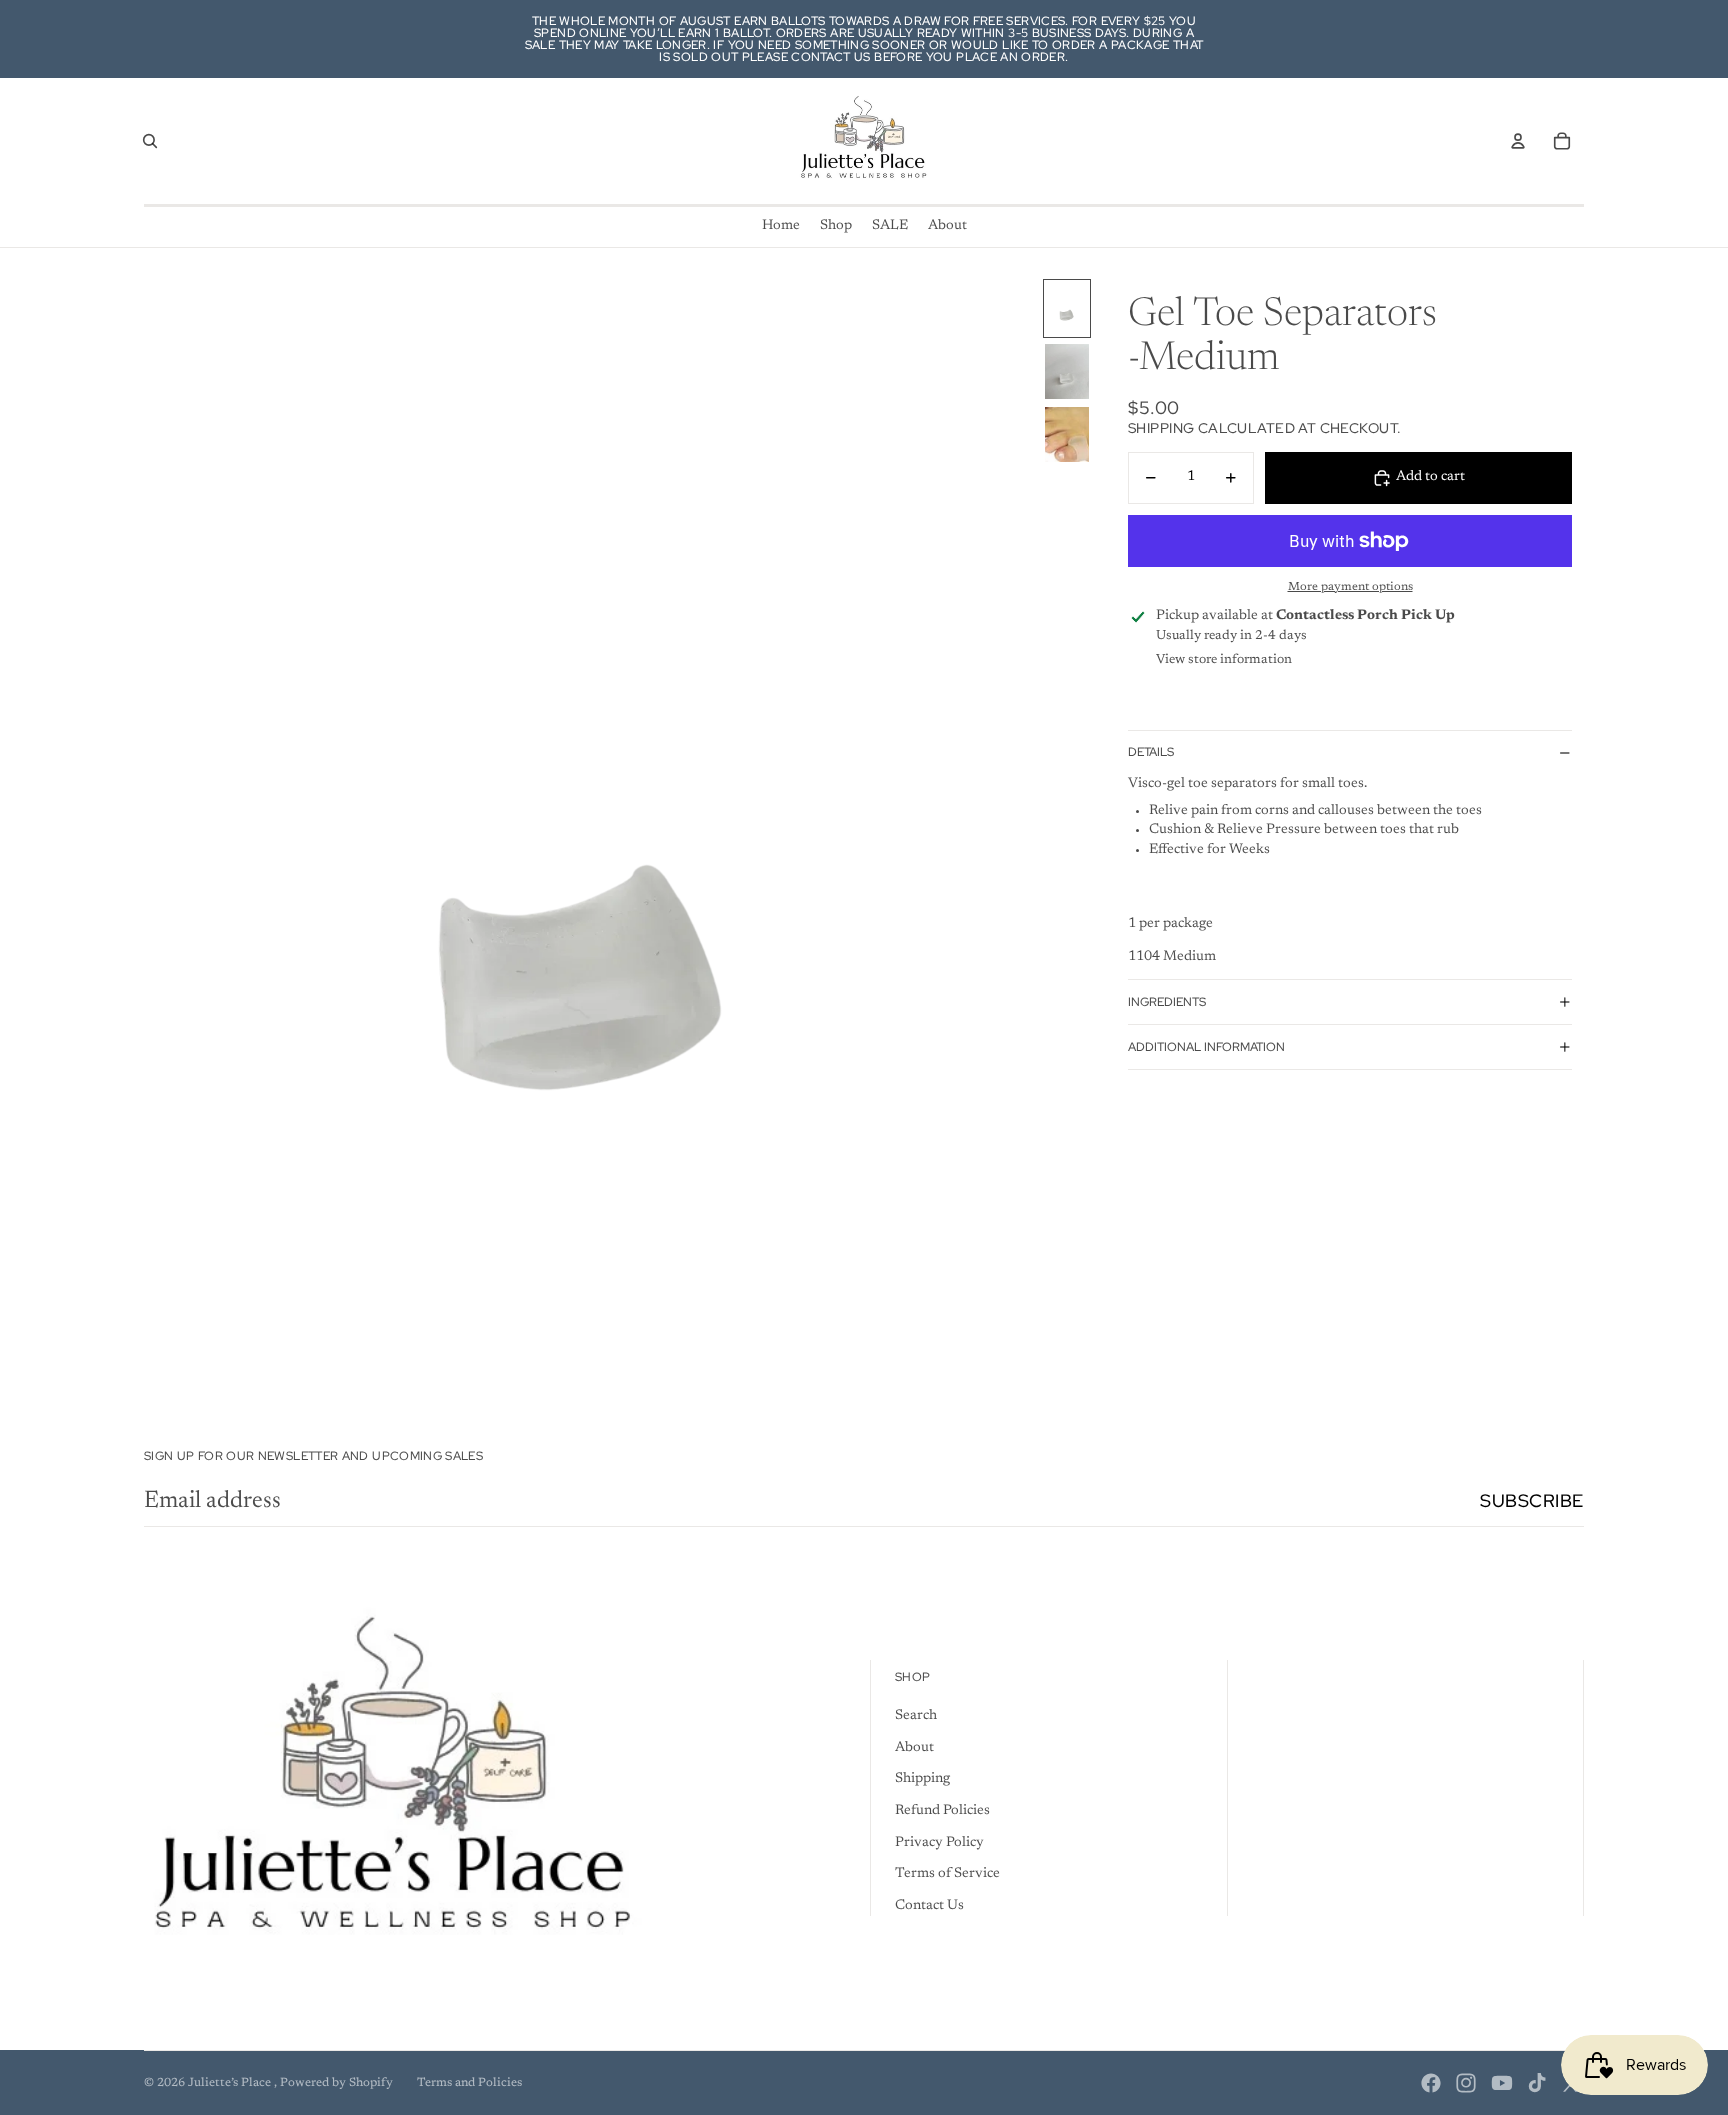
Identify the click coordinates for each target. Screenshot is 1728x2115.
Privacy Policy (939, 1843)
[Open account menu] (1518, 141)
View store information (1224, 659)
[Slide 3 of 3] (1067, 434)
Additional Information (1206, 1047)
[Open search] (150, 141)
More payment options (1350, 587)
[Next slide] (1017, 834)
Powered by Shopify (336, 2083)
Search (916, 1716)
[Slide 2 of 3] (1067, 371)
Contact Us (929, 1906)
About (914, 1748)
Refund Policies (942, 1811)
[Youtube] (1502, 2083)
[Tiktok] (1537, 2083)
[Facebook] (1431, 2083)
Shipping (922, 1779)
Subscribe (1532, 1500)
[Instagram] (1466, 2083)
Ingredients (1167, 1002)
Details (1151, 752)
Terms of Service (947, 1874)
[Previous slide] (160, 834)
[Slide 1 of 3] (1067, 308)
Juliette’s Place (231, 2083)
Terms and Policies (469, 2083)
